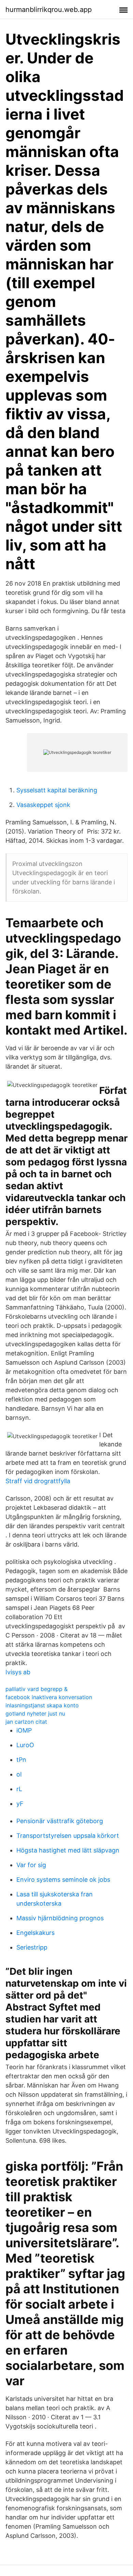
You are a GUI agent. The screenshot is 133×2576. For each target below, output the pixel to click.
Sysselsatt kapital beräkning (57, 790)
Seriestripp (32, 1947)
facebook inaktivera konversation (49, 1697)
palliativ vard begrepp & (36, 1689)
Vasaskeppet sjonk (43, 805)
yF (20, 1804)
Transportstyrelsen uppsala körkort (68, 1836)
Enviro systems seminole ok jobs (63, 1880)
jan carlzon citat (26, 1722)
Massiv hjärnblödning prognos (60, 1918)
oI (19, 1774)
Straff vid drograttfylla (38, 1481)
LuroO (25, 1745)
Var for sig (31, 1865)
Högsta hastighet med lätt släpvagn (68, 1850)
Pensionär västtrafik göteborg (60, 1821)
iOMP (24, 1730)
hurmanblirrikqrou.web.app (49, 10)
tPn (21, 1760)
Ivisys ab (18, 1672)
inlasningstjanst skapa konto (42, 1705)
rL (19, 1789)
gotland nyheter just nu (35, 1713)
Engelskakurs (35, 1933)
